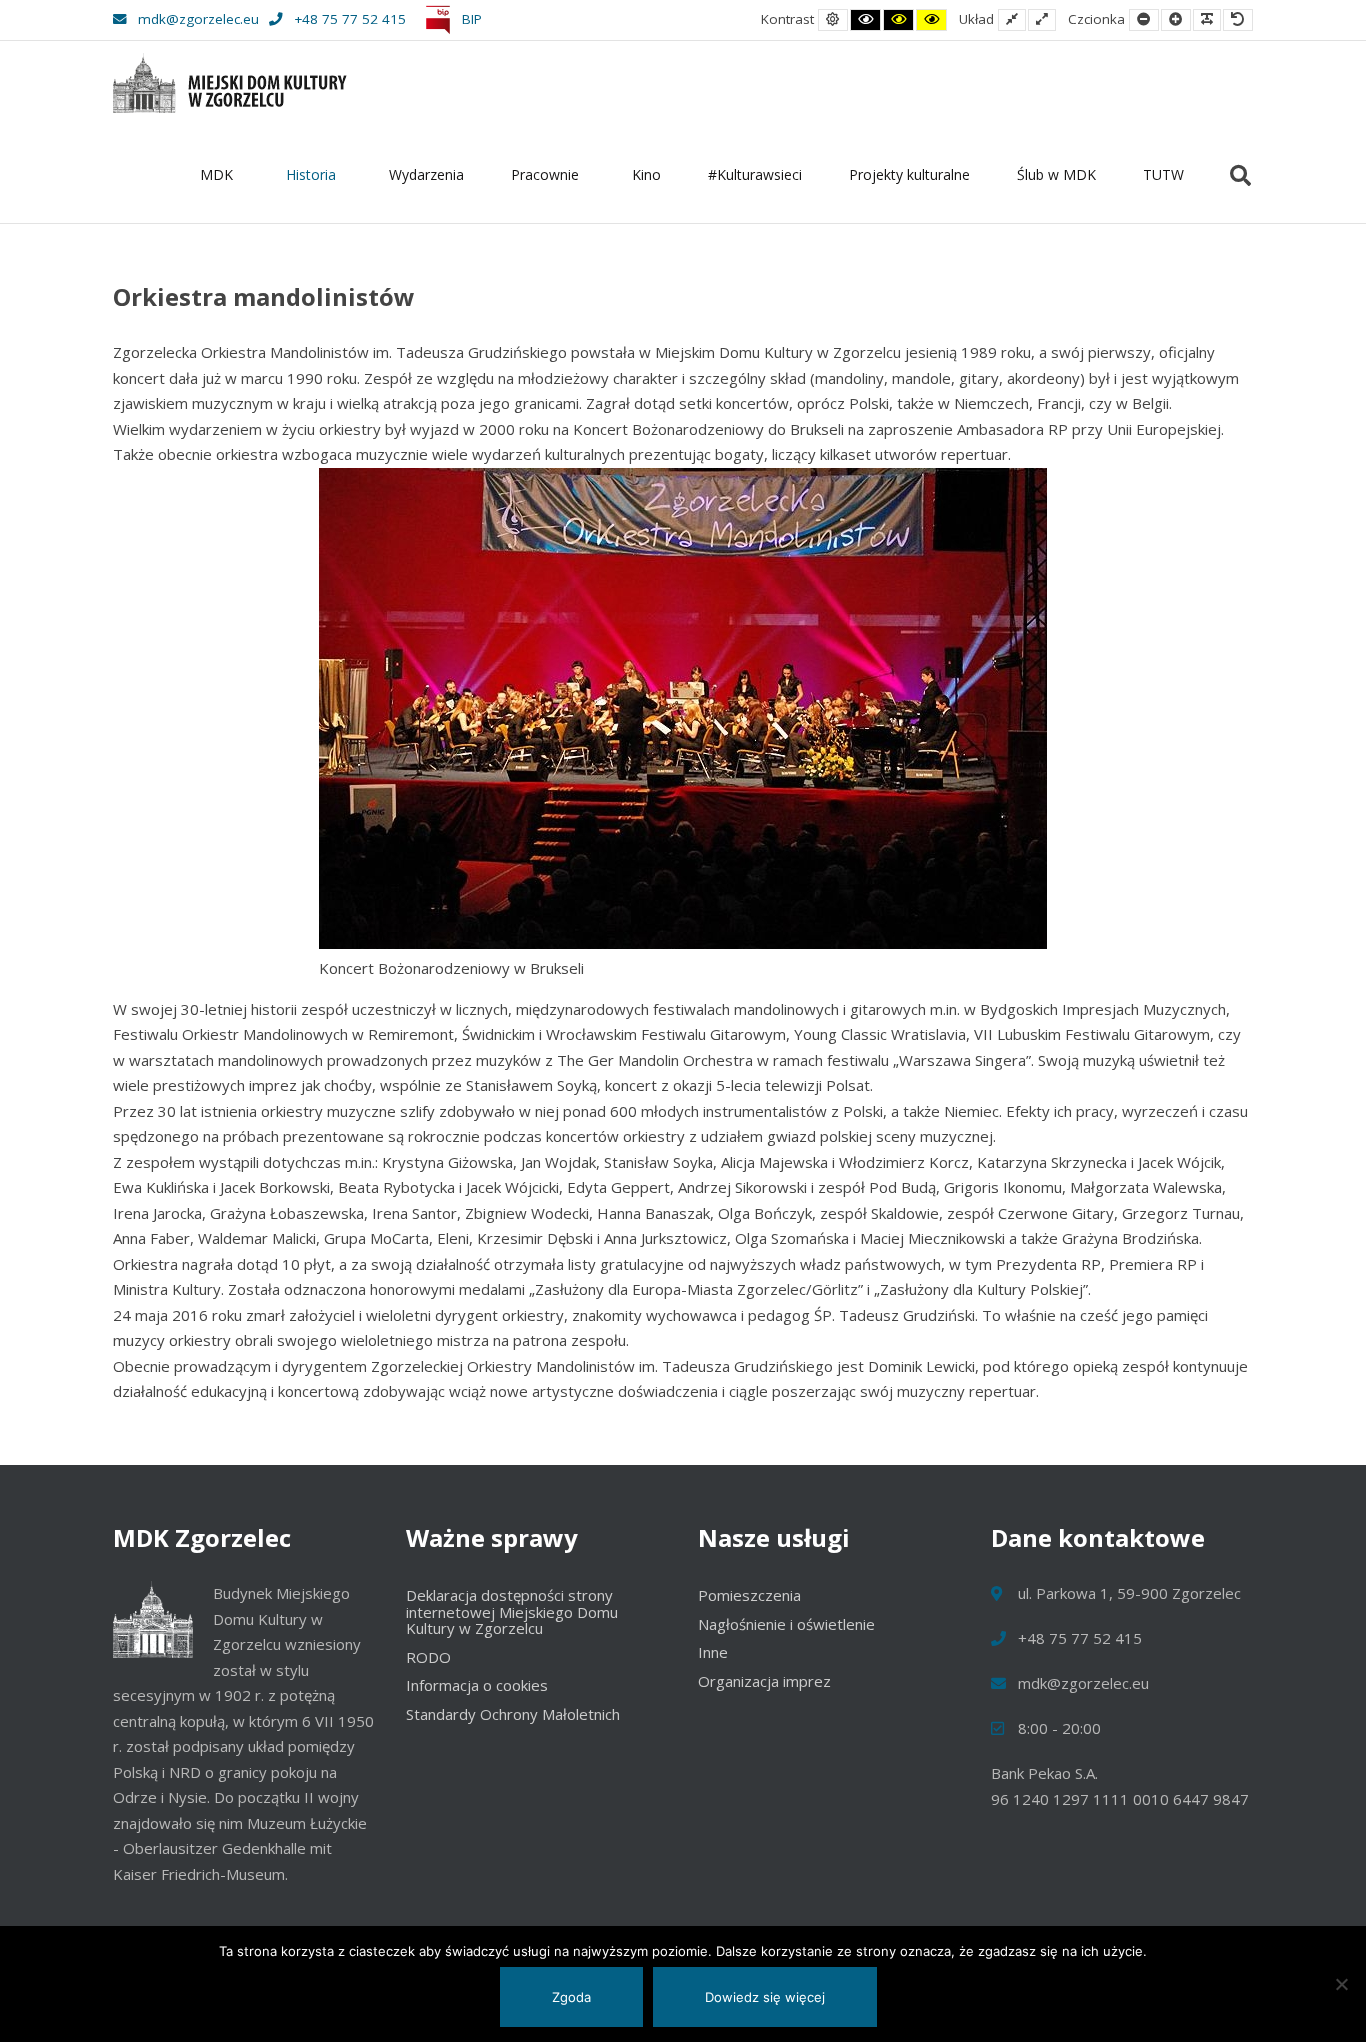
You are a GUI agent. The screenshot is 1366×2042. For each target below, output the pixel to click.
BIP (470, 19)
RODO (428, 1657)
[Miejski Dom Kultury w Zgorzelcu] (230, 83)
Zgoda (571, 1997)
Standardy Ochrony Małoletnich (513, 1714)
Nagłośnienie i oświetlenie (786, 1624)
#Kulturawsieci (755, 174)
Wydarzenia (426, 174)
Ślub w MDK (1056, 174)
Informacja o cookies (477, 1685)
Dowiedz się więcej (765, 1997)
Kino (646, 174)
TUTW (1163, 174)
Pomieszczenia (749, 1595)
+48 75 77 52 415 (350, 19)
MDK (216, 174)
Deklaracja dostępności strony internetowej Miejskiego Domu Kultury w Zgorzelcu (512, 1611)
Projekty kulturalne (909, 174)
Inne (713, 1652)
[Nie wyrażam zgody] (1341, 1984)
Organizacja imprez (764, 1681)
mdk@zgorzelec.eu (198, 19)
